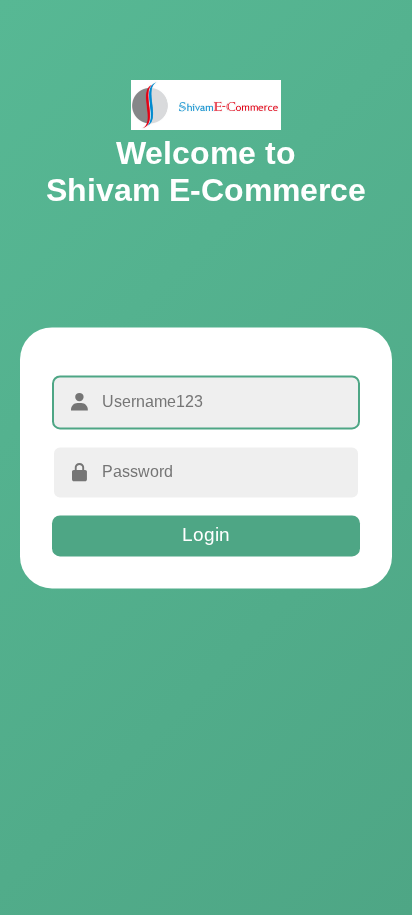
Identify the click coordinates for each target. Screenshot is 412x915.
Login (206, 535)
